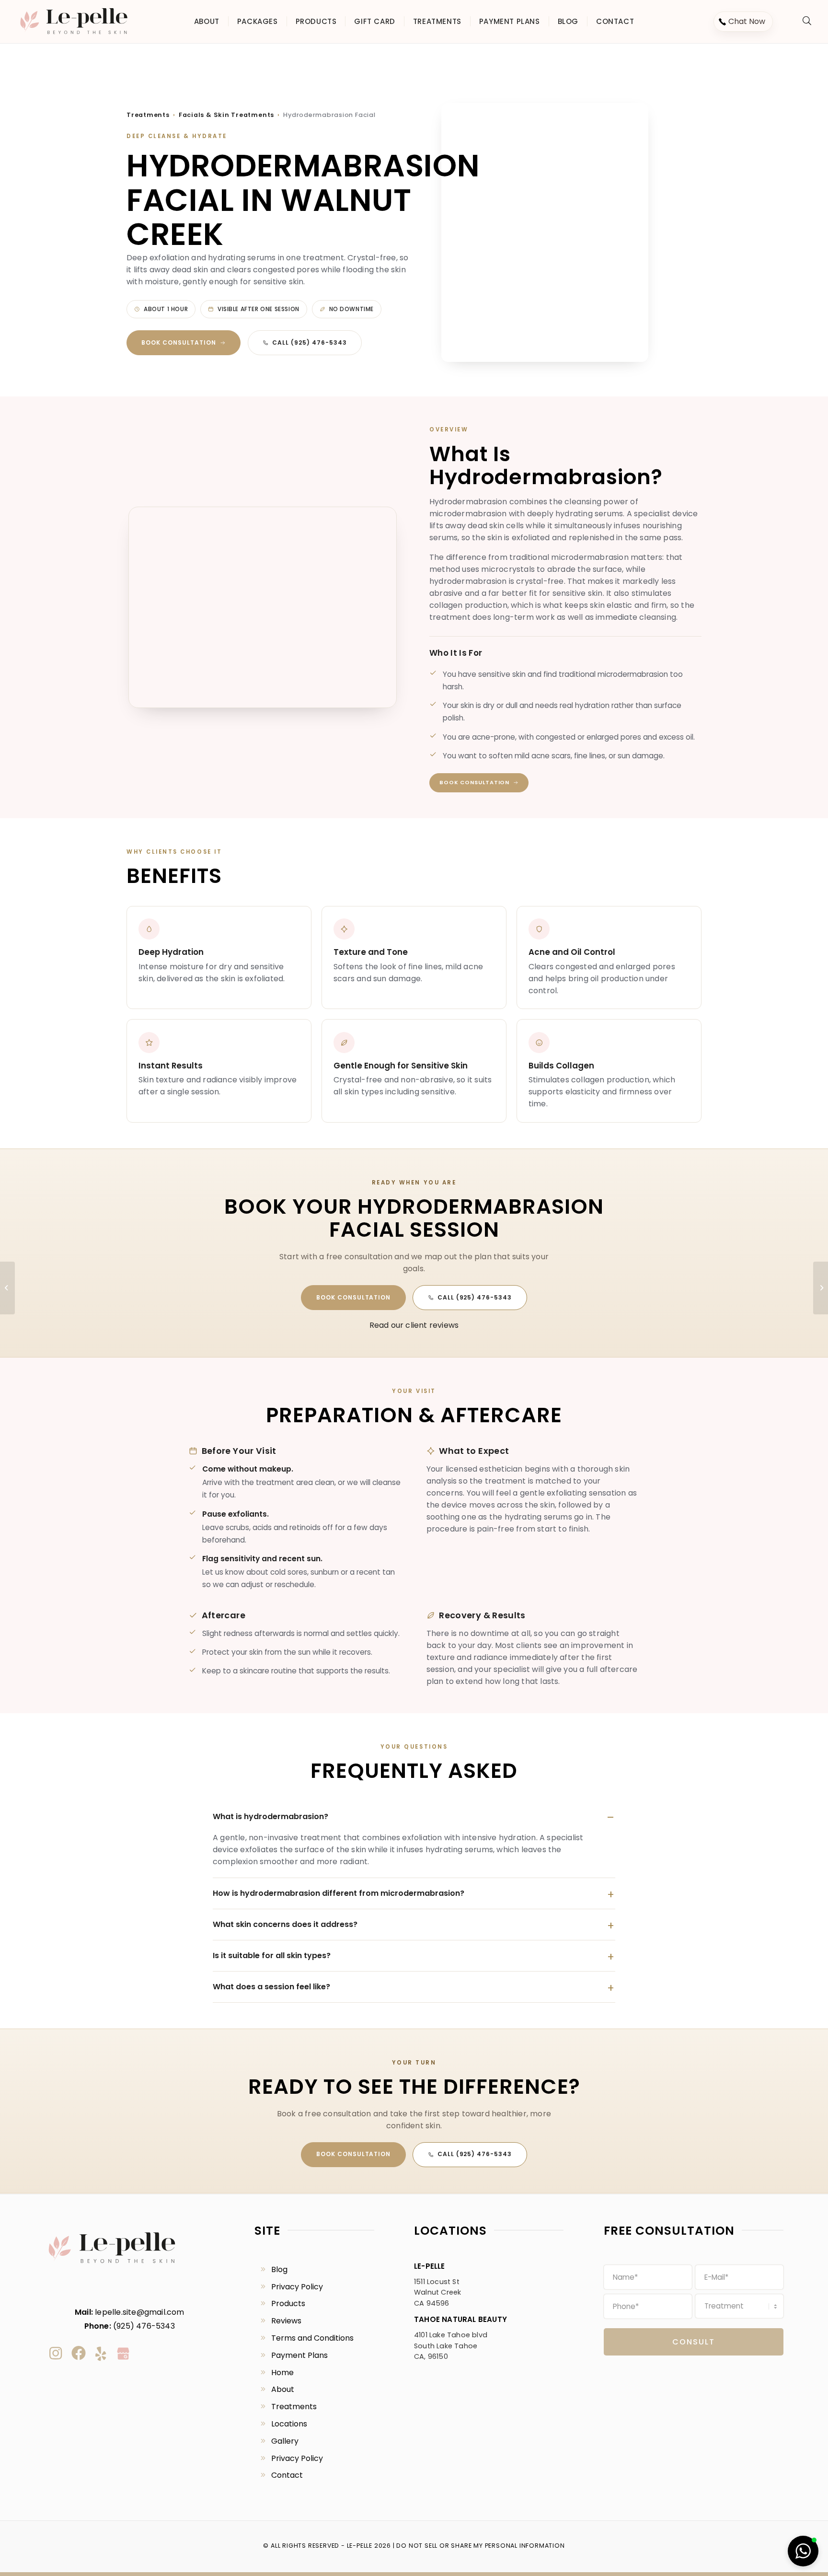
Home (282, 2373)
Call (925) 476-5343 (309, 342)
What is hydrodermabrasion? (270, 1816)
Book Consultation (179, 342)
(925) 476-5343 (144, 2326)
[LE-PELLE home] (112, 2267)
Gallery (285, 2441)
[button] (803, 2551)
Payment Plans (299, 2355)
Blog (279, 2269)
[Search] (807, 21)
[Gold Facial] (7, 1288)
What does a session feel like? (271, 1987)
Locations (289, 2424)
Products (288, 2303)
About (283, 2389)
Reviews (286, 2321)
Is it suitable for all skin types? (272, 1955)
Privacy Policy (297, 2287)
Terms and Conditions (312, 2338)
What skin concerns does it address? (285, 1924)
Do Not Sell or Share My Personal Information (480, 2546)
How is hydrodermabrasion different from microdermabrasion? (339, 1893)
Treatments (148, 115)
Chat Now (747, 21)
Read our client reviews (414, 1325)
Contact (287, 2475)
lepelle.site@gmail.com (139, 2312)
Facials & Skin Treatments (226, 115)
